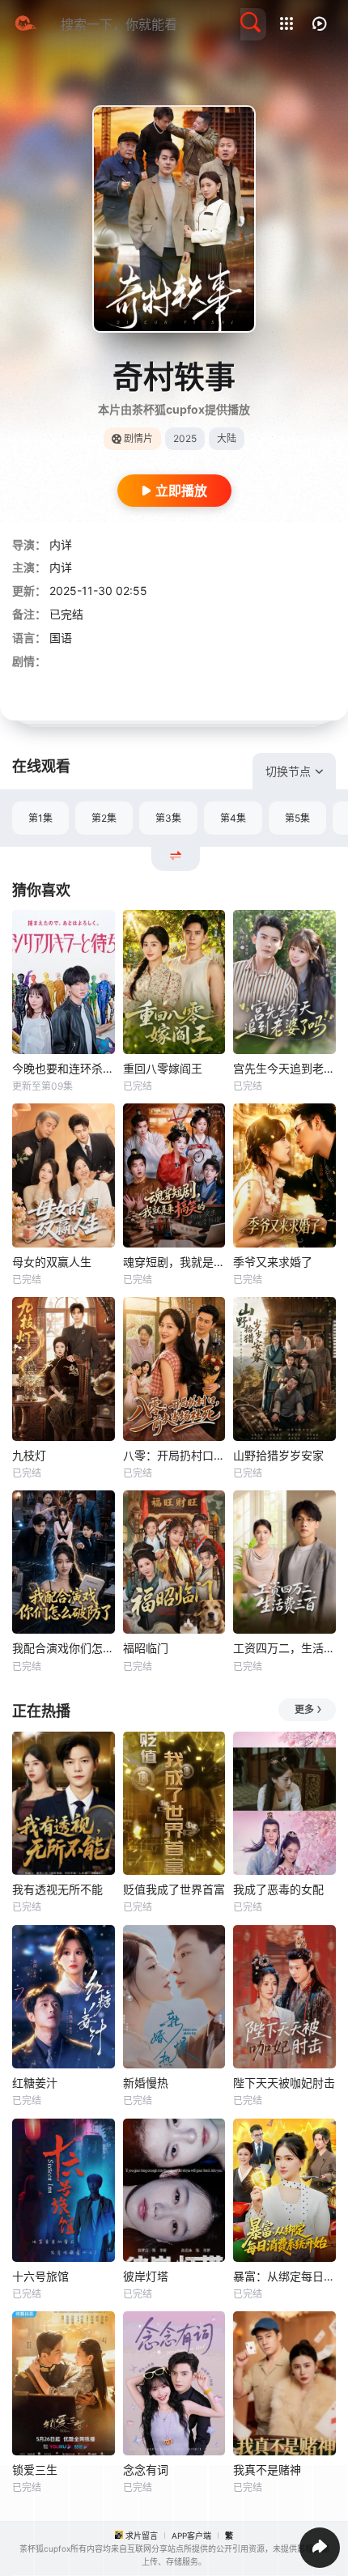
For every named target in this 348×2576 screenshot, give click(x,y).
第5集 (297, 818)
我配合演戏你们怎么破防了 (64, 1648)
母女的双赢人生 (52, 1262)
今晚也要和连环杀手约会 (64, 1068)
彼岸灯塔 (146, 2276)
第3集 (168, 818)
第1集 (40, 818)
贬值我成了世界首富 (174, 1889)
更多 (304, 1709)
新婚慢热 (146, 2083)
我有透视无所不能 (57, 1889)
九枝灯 (29, 1455)
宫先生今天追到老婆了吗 (284, 1068)
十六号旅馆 (40, 2276)
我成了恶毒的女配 (278, 1889)
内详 (61, 544)
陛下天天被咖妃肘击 (284, 2083)
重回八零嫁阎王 (163, 1068)
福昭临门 (146, 1648)
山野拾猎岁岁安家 (278, 1455)
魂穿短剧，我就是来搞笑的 (174, 1262)
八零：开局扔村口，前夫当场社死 (174, 1455)
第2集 (104, 818)
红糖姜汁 (35, 2083)
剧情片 (138, 438)
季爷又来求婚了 (273, 1262)
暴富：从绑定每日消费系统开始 (284, 2276)
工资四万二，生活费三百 (284, 1648)
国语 (61, 638)
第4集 (233, 818)
